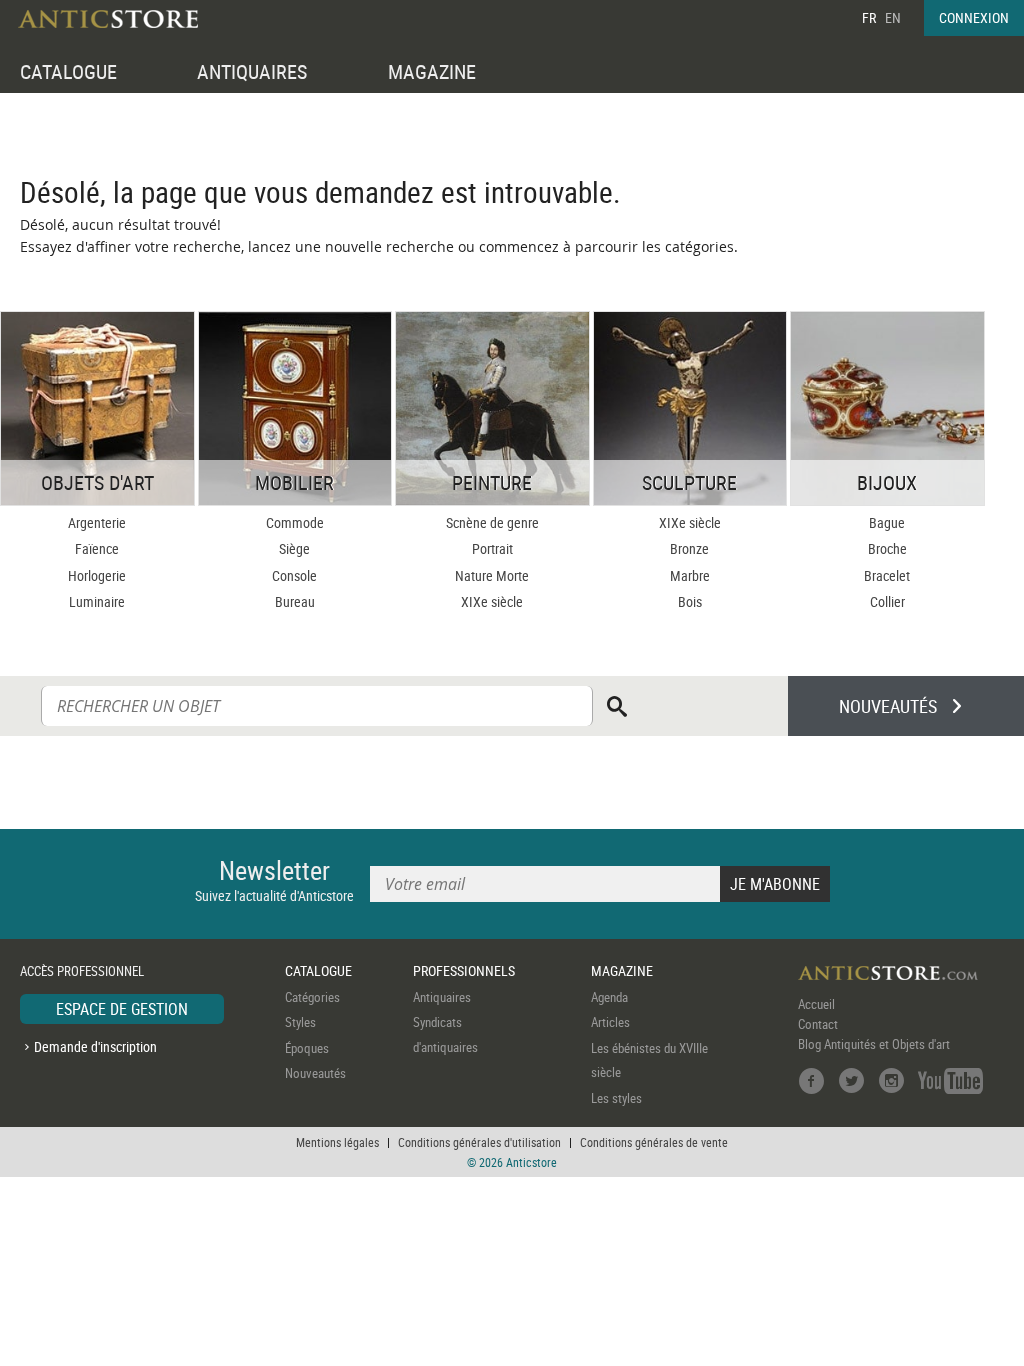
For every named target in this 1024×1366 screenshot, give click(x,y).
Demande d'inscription (95, 1046)
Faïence (97, 548)
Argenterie (97, 522)
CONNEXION (974, 17)
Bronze (689, 548)
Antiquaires (442, 997)
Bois (690, 601)
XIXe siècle (492, 601)
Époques (307, 1048)
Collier (887, 601)
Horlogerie (97, 575)
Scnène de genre (492, 522)
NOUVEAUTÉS (888, 706)
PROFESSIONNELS (464, 970)
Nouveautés (315, 1073)
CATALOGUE (68, 71)
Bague (887, 522)
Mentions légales (337, 1142)
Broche (887, 548)
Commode (295, 522)
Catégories (312, 997)
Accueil (816, 1004)
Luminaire (97, 601)
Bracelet (887, 575)
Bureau (295, 601)
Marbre (690, 575)
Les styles (616, 1098)
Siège (294, 548)
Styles (300, 1022)
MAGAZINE (432, 71)
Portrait (492, 548)
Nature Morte (492, 575)
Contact (818, 1024)
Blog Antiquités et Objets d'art (874, 1044)
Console (294, 575)
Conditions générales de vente (654, 1142)
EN (893, 17)
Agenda (609, 997)
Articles (610, 1022)
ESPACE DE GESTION (122, 1009)
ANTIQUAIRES (252, 71)
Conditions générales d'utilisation (479, 1142)
